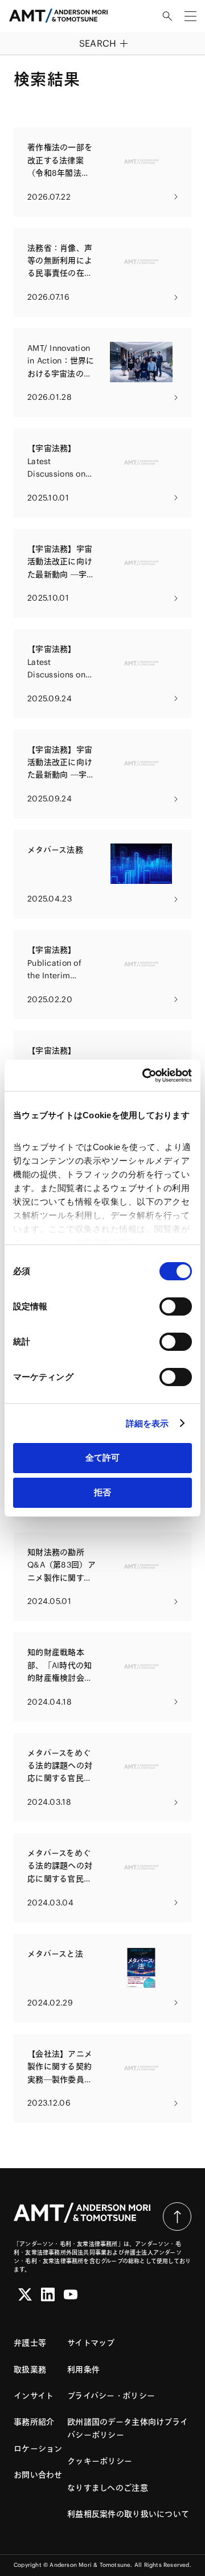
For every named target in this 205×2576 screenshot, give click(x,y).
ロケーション (38, 2449)
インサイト (34, 2396)
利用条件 (83, 2370)
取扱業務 (30, 2370)
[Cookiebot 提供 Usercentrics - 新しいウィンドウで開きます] (145, 1076)
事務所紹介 (34, 2422)
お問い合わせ (38, 2475)
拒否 (102, 1492)
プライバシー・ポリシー (111, 2396)
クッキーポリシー (100, 2461)
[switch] (176, 1306)
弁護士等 (30, 2343)
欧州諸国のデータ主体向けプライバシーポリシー (128, 2428)
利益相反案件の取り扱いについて (128, 2514)
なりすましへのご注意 (108, 2488)
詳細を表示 (147, 1423)
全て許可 (102, 1457)
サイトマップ (91, 2343)
